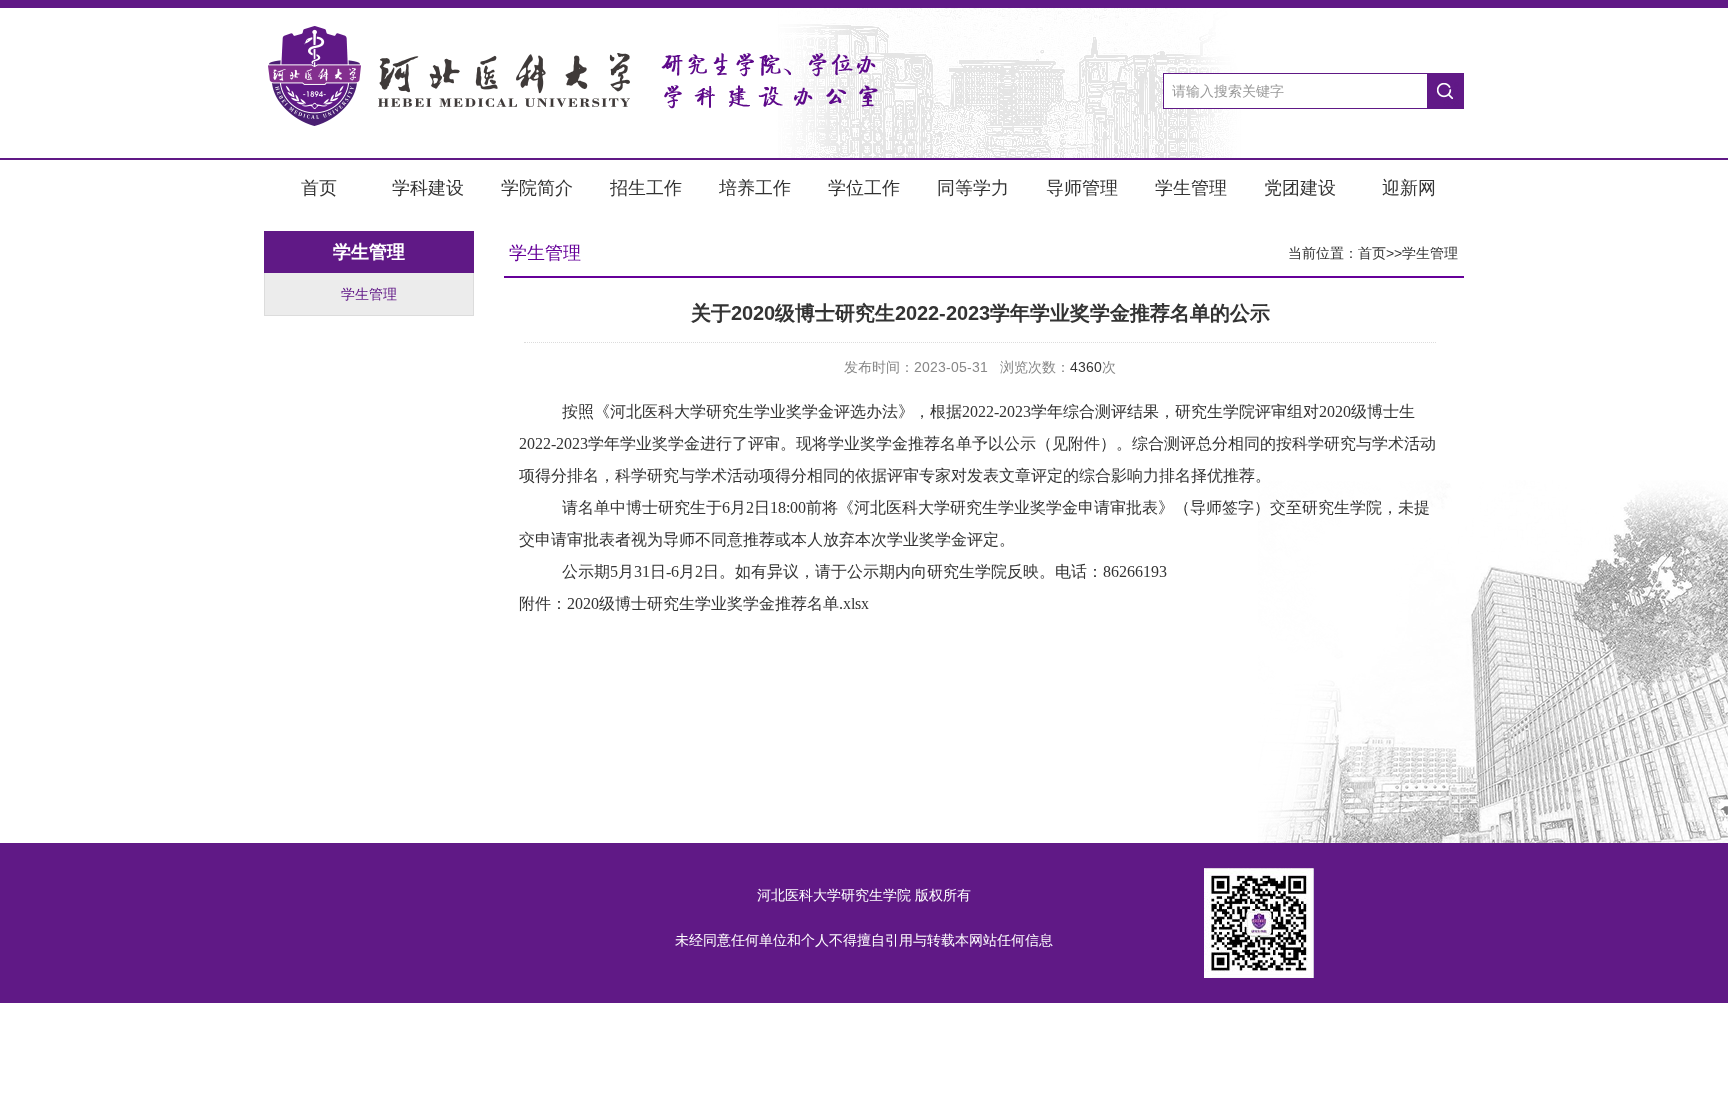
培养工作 (755, 188)
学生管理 (1191, 188)
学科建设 (428, 188)
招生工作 (646, 188)
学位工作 (864, 188)
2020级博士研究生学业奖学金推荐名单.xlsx (718, 603)
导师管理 (1082, 188)
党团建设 (1300, 188)
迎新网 (1409, 188)
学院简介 (537, 188)
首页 (319, 188)
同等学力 (973, 188)
